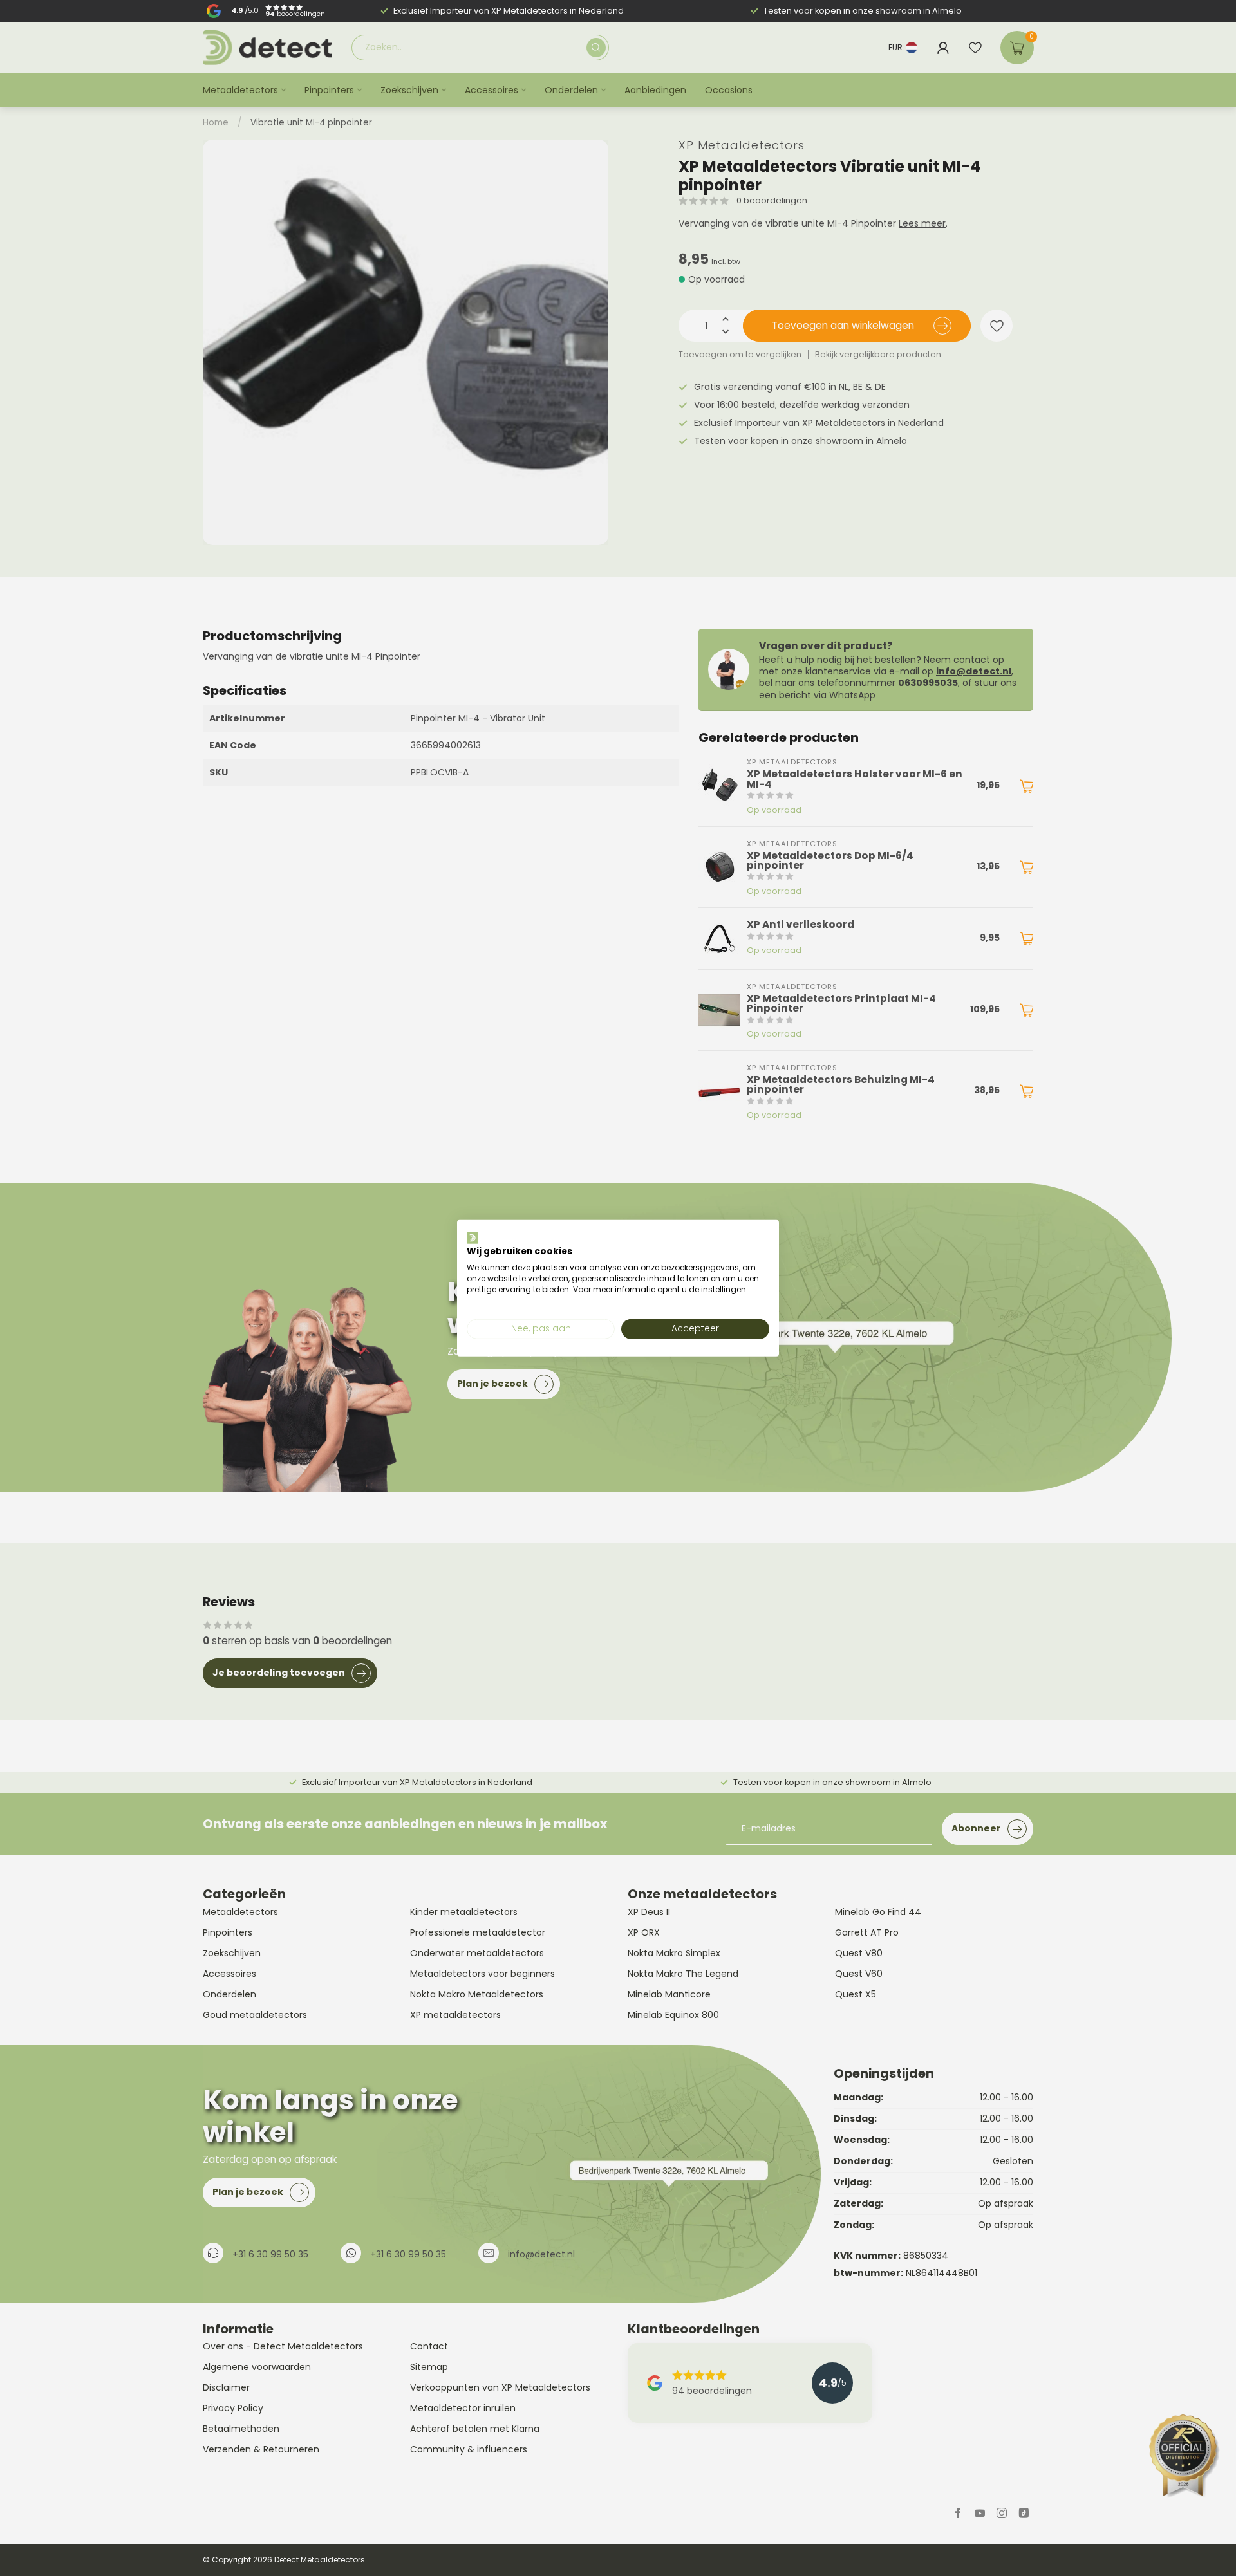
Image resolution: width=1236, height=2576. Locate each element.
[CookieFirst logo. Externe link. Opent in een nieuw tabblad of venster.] (473, 1237)
